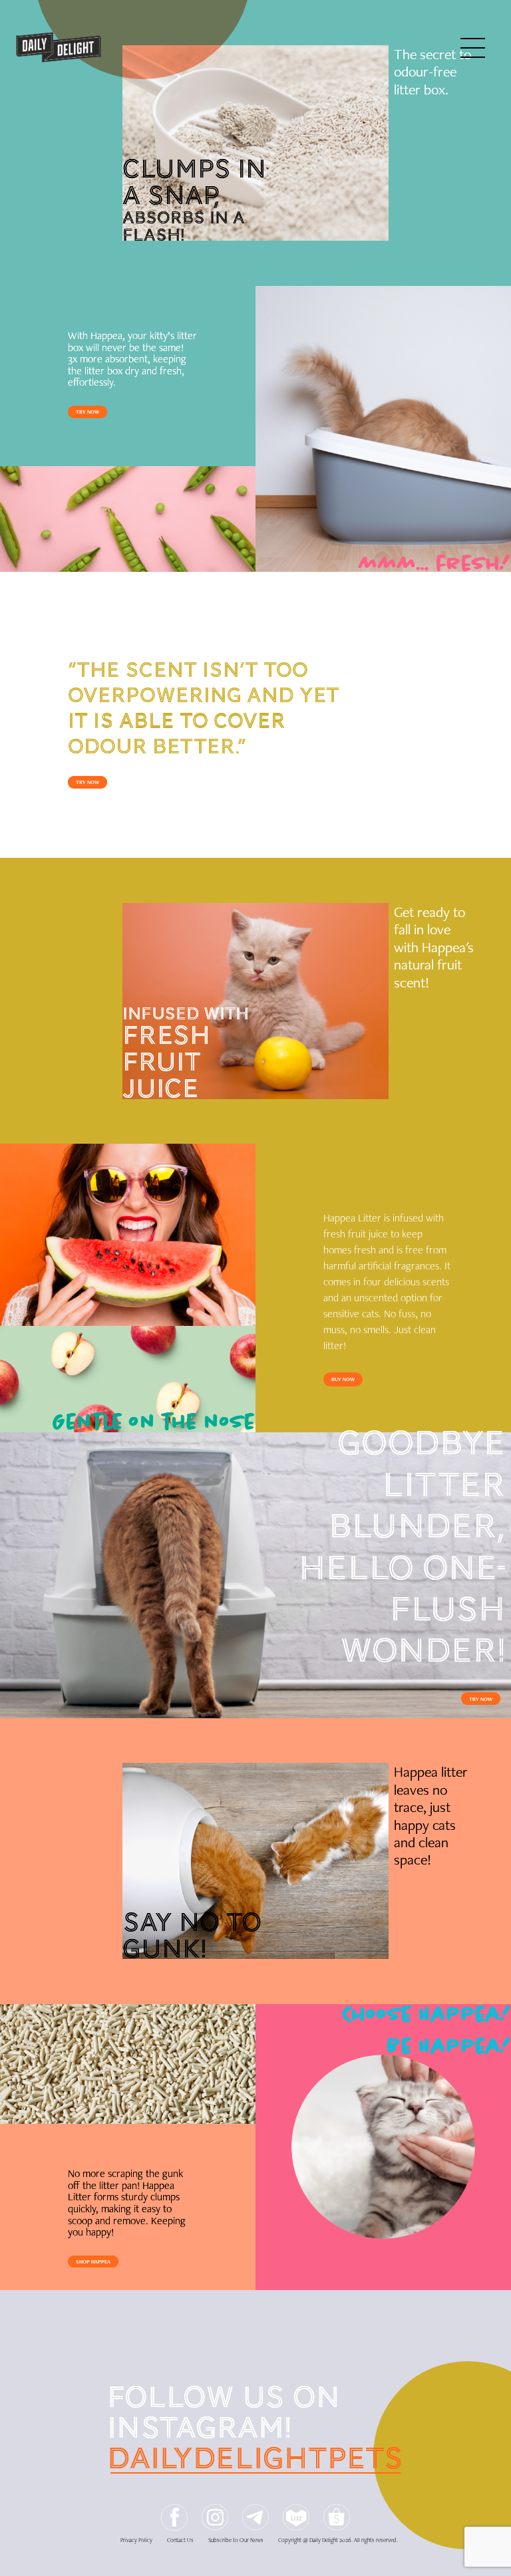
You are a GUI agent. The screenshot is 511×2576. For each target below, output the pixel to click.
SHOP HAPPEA (93, 2261)
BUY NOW (343, 1379)
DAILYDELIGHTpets (255, 2458)
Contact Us (180, 2540)
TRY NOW (87, 412)
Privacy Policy (136, 2540)
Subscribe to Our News (236, 2540)
